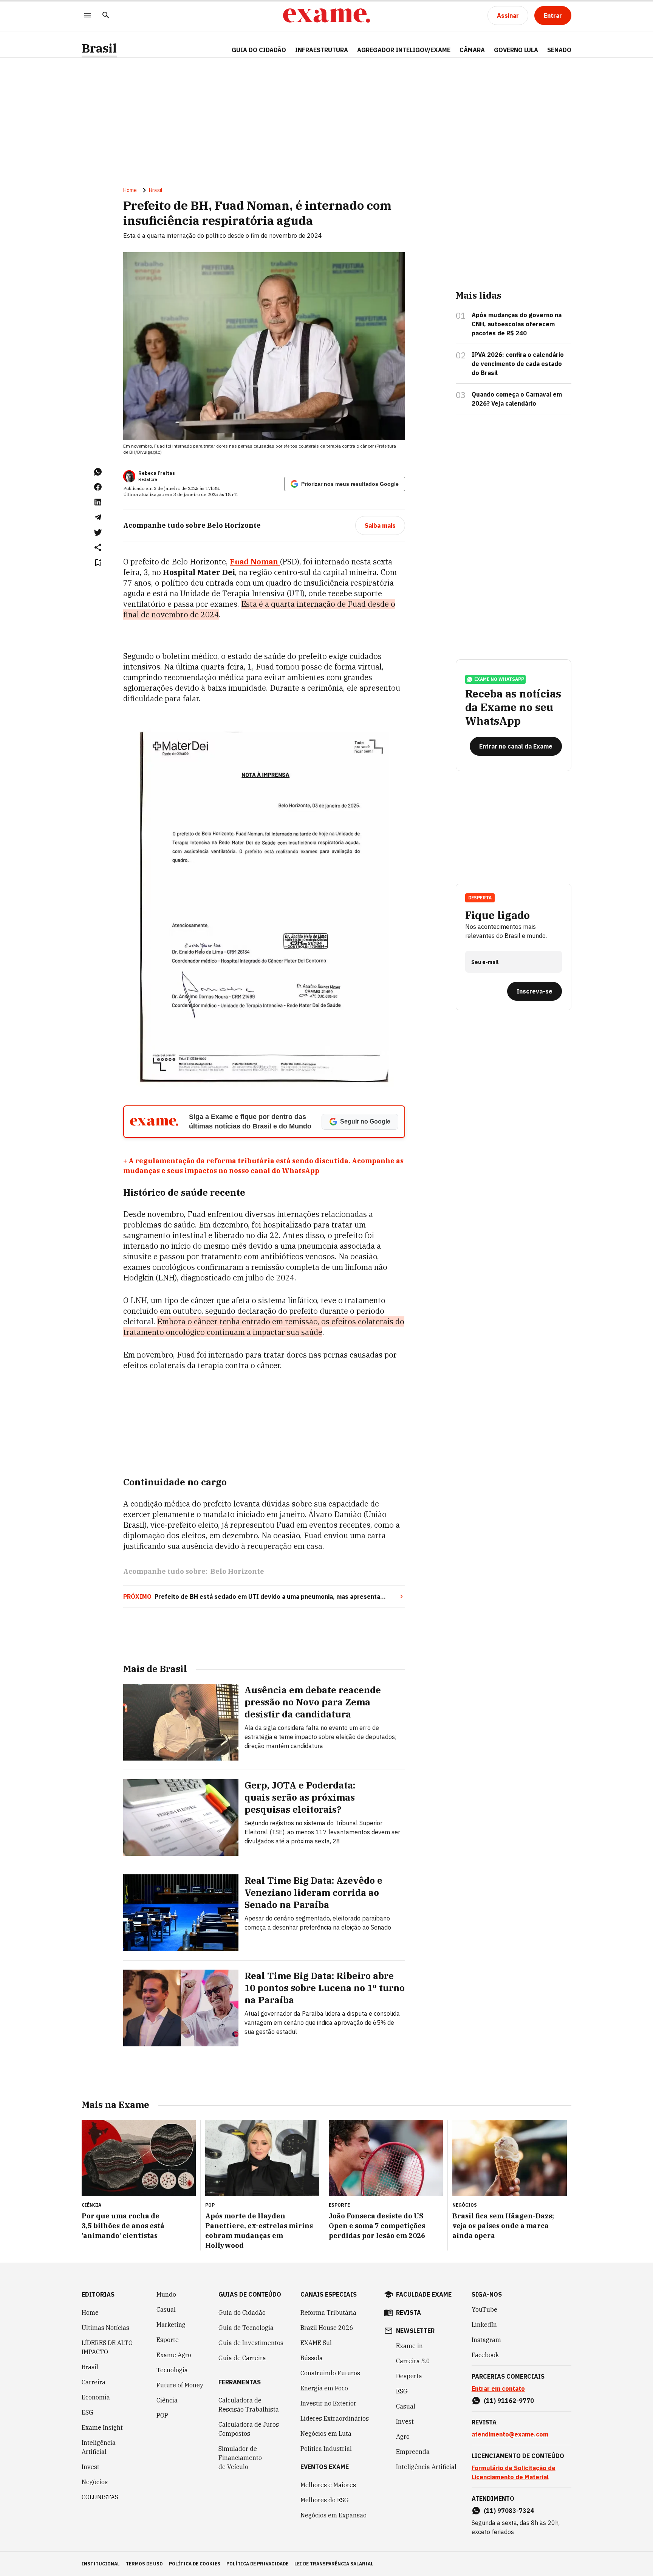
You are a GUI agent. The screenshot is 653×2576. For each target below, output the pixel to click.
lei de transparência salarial (334, 2564)
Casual (166, 2309)
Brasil (99, 48)
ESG (87, 2412)
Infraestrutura (322, 50)
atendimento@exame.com (510, 2434)
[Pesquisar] (106, 16)
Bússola (312, 2358)
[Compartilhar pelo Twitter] (98, 532)
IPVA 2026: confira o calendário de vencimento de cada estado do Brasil (518, 364)
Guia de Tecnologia (246, 2328)
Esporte (168, 2340)
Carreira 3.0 (413, 2361)
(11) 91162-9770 (509, 2401)
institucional (101, 2564)
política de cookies (195, 2564)
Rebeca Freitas (157, 473)
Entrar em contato (498, 2388)
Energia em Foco (324, 2388)
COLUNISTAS (100, 2497)
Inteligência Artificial (99, 2447)
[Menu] (88, 16)
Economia (96, 2397)
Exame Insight (102, 2427)
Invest (91, 2467)
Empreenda (413, 2452)
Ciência (167, 2400)
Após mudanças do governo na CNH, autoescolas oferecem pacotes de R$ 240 (517, 324)
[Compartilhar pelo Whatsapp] (98, 472)
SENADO (559, 50)
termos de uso (144, 2564)
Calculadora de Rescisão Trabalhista (249, 2405)
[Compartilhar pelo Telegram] (98, 517)
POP (162, 2415)
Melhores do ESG (325, 2500)
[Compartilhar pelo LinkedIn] (98, 502)
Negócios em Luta (326, 2433)
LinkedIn (484, 2325)
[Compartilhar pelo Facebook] (98, 487)
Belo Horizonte (237, 1571)
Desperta (409, 2376)
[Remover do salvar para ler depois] (98, 563)
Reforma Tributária (328, 2313)
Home (130, 190)
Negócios (95, 2482)
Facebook (485, 2355)
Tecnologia (172, 2370)
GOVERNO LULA (516, 50)
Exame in (409, 2346)
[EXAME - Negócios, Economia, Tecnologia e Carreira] (326, 15)
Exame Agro (174, 2355)
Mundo (166, 2294)
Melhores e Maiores (328, 2485)
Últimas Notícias (105, 2328)
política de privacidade (257, 2564)
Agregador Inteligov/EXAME (404, 50)
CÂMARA (472, 50)
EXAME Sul (316, 2343)
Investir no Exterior (328, 2403)
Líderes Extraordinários (335, 2418)
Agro (403, 2437)
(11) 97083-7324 (509, 2511)
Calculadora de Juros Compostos (249, 2429)
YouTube (484, 2309)
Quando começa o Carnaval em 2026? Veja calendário (517, 399)
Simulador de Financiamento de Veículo (240, 2458)
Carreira (94, 2382)
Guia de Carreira (242, 2358)
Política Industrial (326, 2449)
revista (409, 2313)
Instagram (486, 2340)
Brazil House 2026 (327, 2328)
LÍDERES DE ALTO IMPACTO (107, 2347)
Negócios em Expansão (333, 2515)
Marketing (171, 2325)
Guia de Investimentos (251, 2343)
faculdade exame (424, 2294)
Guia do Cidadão (259, 50)
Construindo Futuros (330, 2373)
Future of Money (180, 2385)
